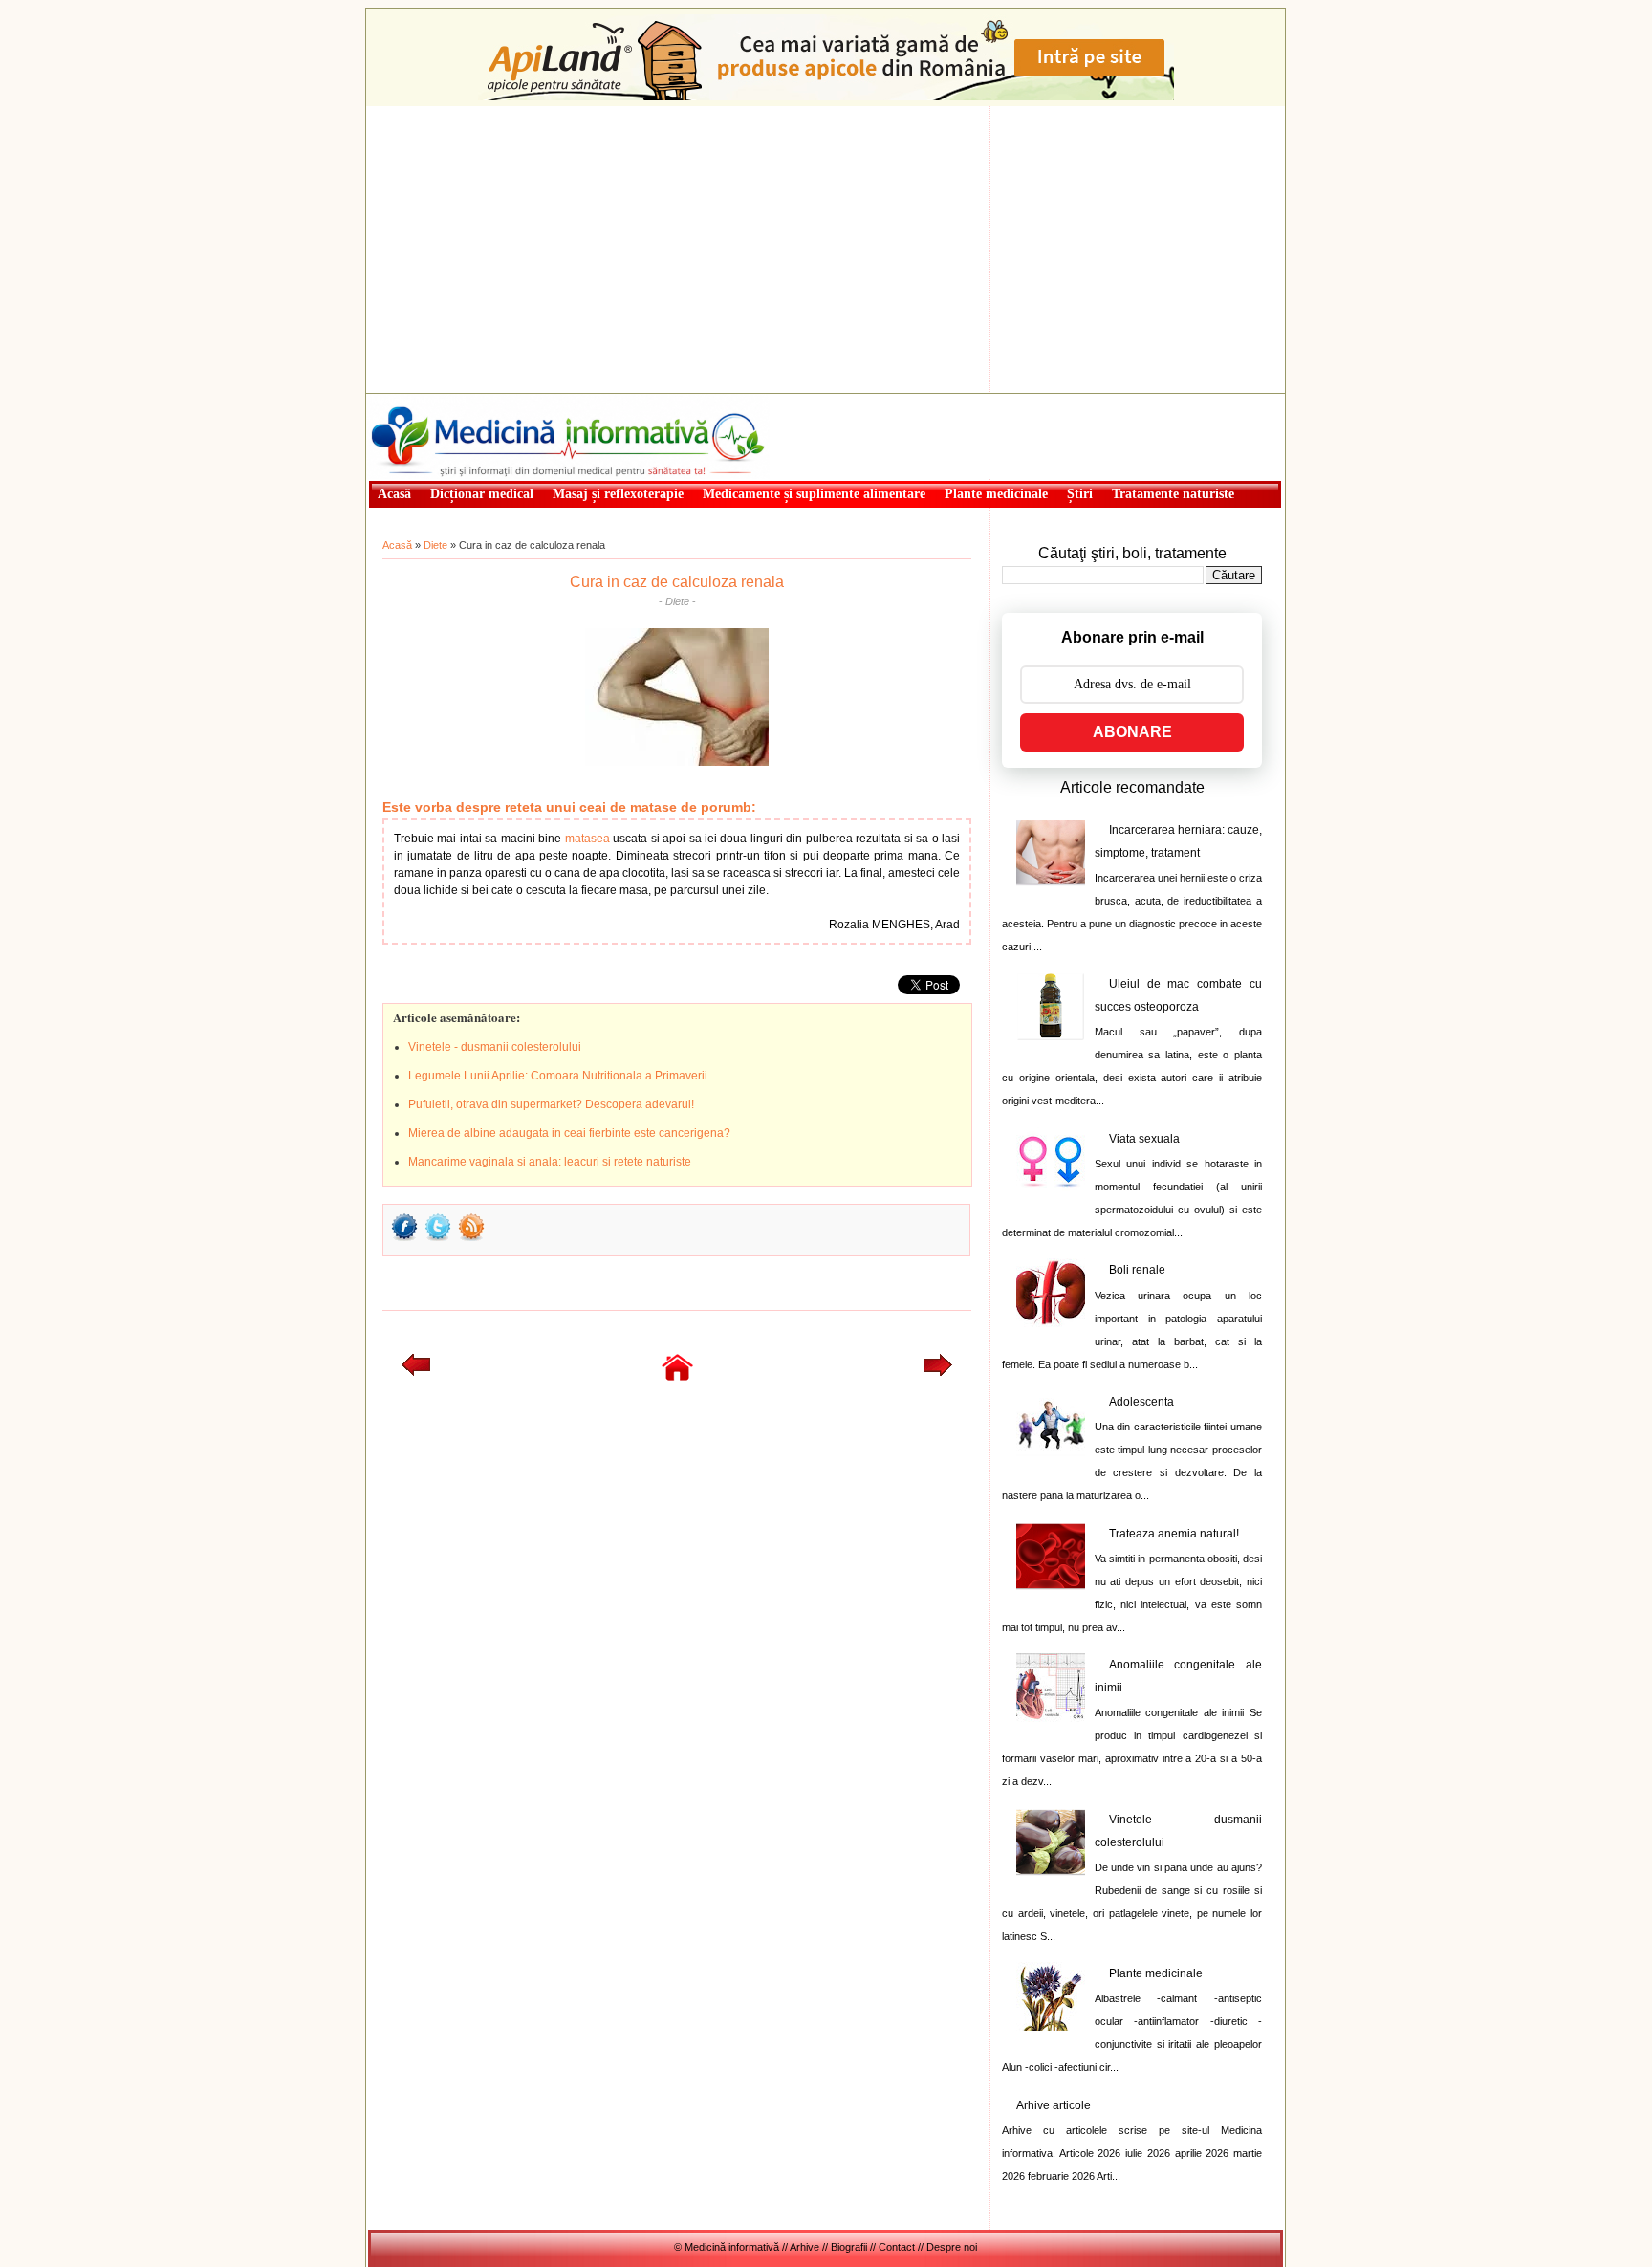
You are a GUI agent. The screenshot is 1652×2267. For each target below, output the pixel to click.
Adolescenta (1141, 1402)
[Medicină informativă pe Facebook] (404, 1239)
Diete (435, 545)
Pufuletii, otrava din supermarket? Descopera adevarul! (551, 1104)
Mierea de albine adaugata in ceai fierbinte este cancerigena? (569, 1133)
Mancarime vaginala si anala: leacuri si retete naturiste (550, 1162)
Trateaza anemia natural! (1174, 1534)
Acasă (397, 545)
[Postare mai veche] (938, 1372)
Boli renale (1137, 1270)
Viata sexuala (1144, 1139)
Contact (897, 2247)
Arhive (804, 2247)
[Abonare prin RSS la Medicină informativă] (471, 1239)
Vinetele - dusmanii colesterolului (495, 1047)
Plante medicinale (1156, 1973)
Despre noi (952, 2247)
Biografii (849, 2247)
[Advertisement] (826, 250)
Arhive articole (1054, 2105)
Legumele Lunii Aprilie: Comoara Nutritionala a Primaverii (558, 1076)
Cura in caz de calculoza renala (677, 582)
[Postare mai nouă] (416, 1372)
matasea (587, 839)
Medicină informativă (419, 400)
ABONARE (1132, 732)
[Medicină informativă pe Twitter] (438, 1239)
